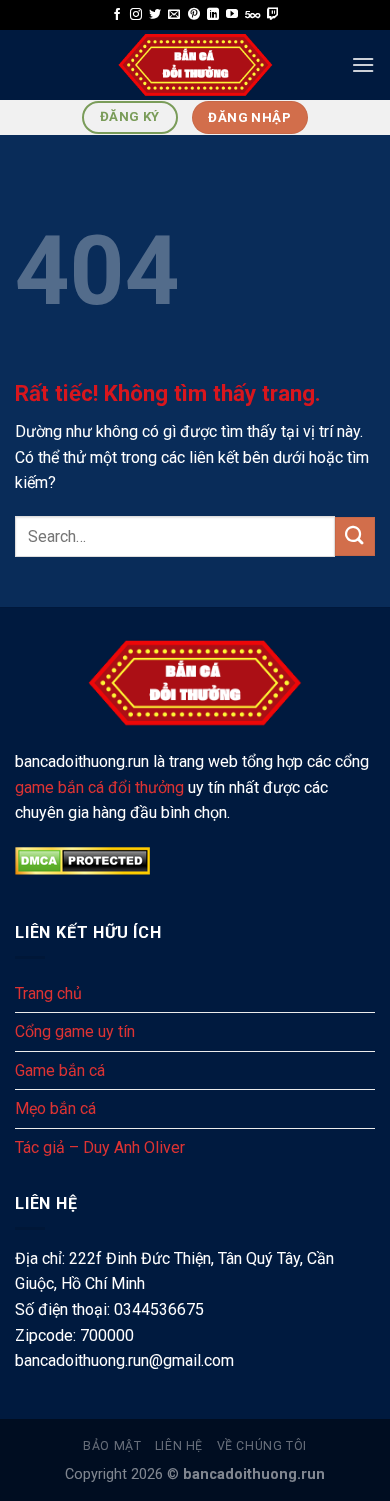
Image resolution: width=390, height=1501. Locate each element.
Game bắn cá (60, 1070)
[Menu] (363, 64)
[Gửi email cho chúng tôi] (174, 15)
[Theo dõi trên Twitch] (273, 15)
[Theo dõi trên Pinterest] (194, 15)
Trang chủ (48, 993)
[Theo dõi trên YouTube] (232, 15)
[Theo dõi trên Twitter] (155, 15)
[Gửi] (355, 536)
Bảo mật (112, 1446)
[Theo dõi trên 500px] (252, 15)
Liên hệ (179, 1446)
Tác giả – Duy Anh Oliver (100, 1147)
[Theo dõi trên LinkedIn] (213, 15)
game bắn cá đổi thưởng (99, 787)
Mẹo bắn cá (55, 1108)
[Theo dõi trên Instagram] (136, 15)
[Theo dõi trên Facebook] (117, 15)
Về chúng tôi (262, 1446)
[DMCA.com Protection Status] (82, 859)
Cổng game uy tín (75, 1031)
